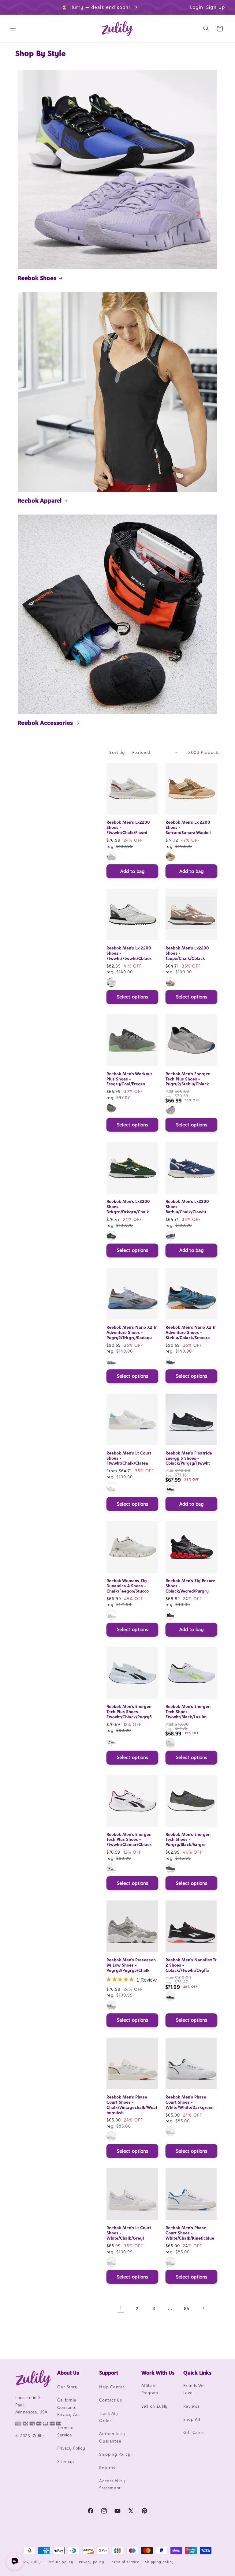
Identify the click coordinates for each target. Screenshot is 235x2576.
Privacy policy (92, 2562)
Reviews (191, 2406)
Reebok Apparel (40, 500)
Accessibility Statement (112, 2484)
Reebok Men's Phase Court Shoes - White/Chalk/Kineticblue (190, 2233)
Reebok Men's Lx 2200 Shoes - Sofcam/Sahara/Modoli (188, 827)
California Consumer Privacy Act (69, 2407)
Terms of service (125, 2562)
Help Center (112, 2387)
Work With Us (158, 2373)
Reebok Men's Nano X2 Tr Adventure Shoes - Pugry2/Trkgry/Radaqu (132, 1332)
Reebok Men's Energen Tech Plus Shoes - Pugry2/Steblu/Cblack (188, 1079)
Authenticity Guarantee (112, 2437)
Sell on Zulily (155, 2406)
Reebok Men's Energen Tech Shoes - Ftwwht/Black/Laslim (188, 1712)
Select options (132, 997)
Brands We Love (194, 2389)
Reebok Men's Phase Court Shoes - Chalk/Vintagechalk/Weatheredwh (132, 2105)
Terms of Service (66, 2431)
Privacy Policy (71, 2448)
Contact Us (110, 2400)
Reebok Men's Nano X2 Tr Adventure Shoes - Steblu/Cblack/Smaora (191, 1332)
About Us (68, 2373)
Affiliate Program (150, 2389)
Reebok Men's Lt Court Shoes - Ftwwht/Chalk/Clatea (129, 1458)
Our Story (67, 2387)
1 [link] (121, 2308)
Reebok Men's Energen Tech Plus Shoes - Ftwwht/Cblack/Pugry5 (129, 1712)
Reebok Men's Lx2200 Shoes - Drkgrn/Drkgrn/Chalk (128, 1207)
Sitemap (65, 2462)
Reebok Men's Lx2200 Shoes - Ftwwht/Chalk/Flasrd (128, 827)
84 (187, 2308)
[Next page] (203, 2308)
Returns (107, 2468)
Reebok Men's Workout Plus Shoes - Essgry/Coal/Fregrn (129, 1079)
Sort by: (117, 752)
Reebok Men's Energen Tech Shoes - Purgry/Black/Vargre (188, 1840)
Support (109, 2373)
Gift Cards (194, 2432)
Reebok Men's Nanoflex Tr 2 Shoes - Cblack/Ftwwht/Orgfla (191, 1965)
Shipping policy (159, 2562)
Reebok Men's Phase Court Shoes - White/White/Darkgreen (190, 2102)
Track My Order (108, 2417)
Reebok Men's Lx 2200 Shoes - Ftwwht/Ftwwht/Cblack (129, 953)
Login (197, 7)
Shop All (192, 2419)
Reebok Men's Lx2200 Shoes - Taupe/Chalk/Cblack (187, 953)
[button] (13, 28)
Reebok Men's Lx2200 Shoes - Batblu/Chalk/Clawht (187, 1207)
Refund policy (60, 2562)
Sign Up (216, 7)
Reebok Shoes (37, 278)
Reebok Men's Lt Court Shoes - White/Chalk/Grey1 (129, 2233)
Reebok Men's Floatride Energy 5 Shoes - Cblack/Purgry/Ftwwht (189, 1458)
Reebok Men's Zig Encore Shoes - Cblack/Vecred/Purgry (190, 1586)
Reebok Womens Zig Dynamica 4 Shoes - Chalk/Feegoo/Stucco (128, 1586)
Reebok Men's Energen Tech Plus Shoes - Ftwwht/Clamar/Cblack (129, 1840)
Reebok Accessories (45, 723)
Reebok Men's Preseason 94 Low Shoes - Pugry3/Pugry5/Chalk (131, 1965)
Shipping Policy (115, 2454)
